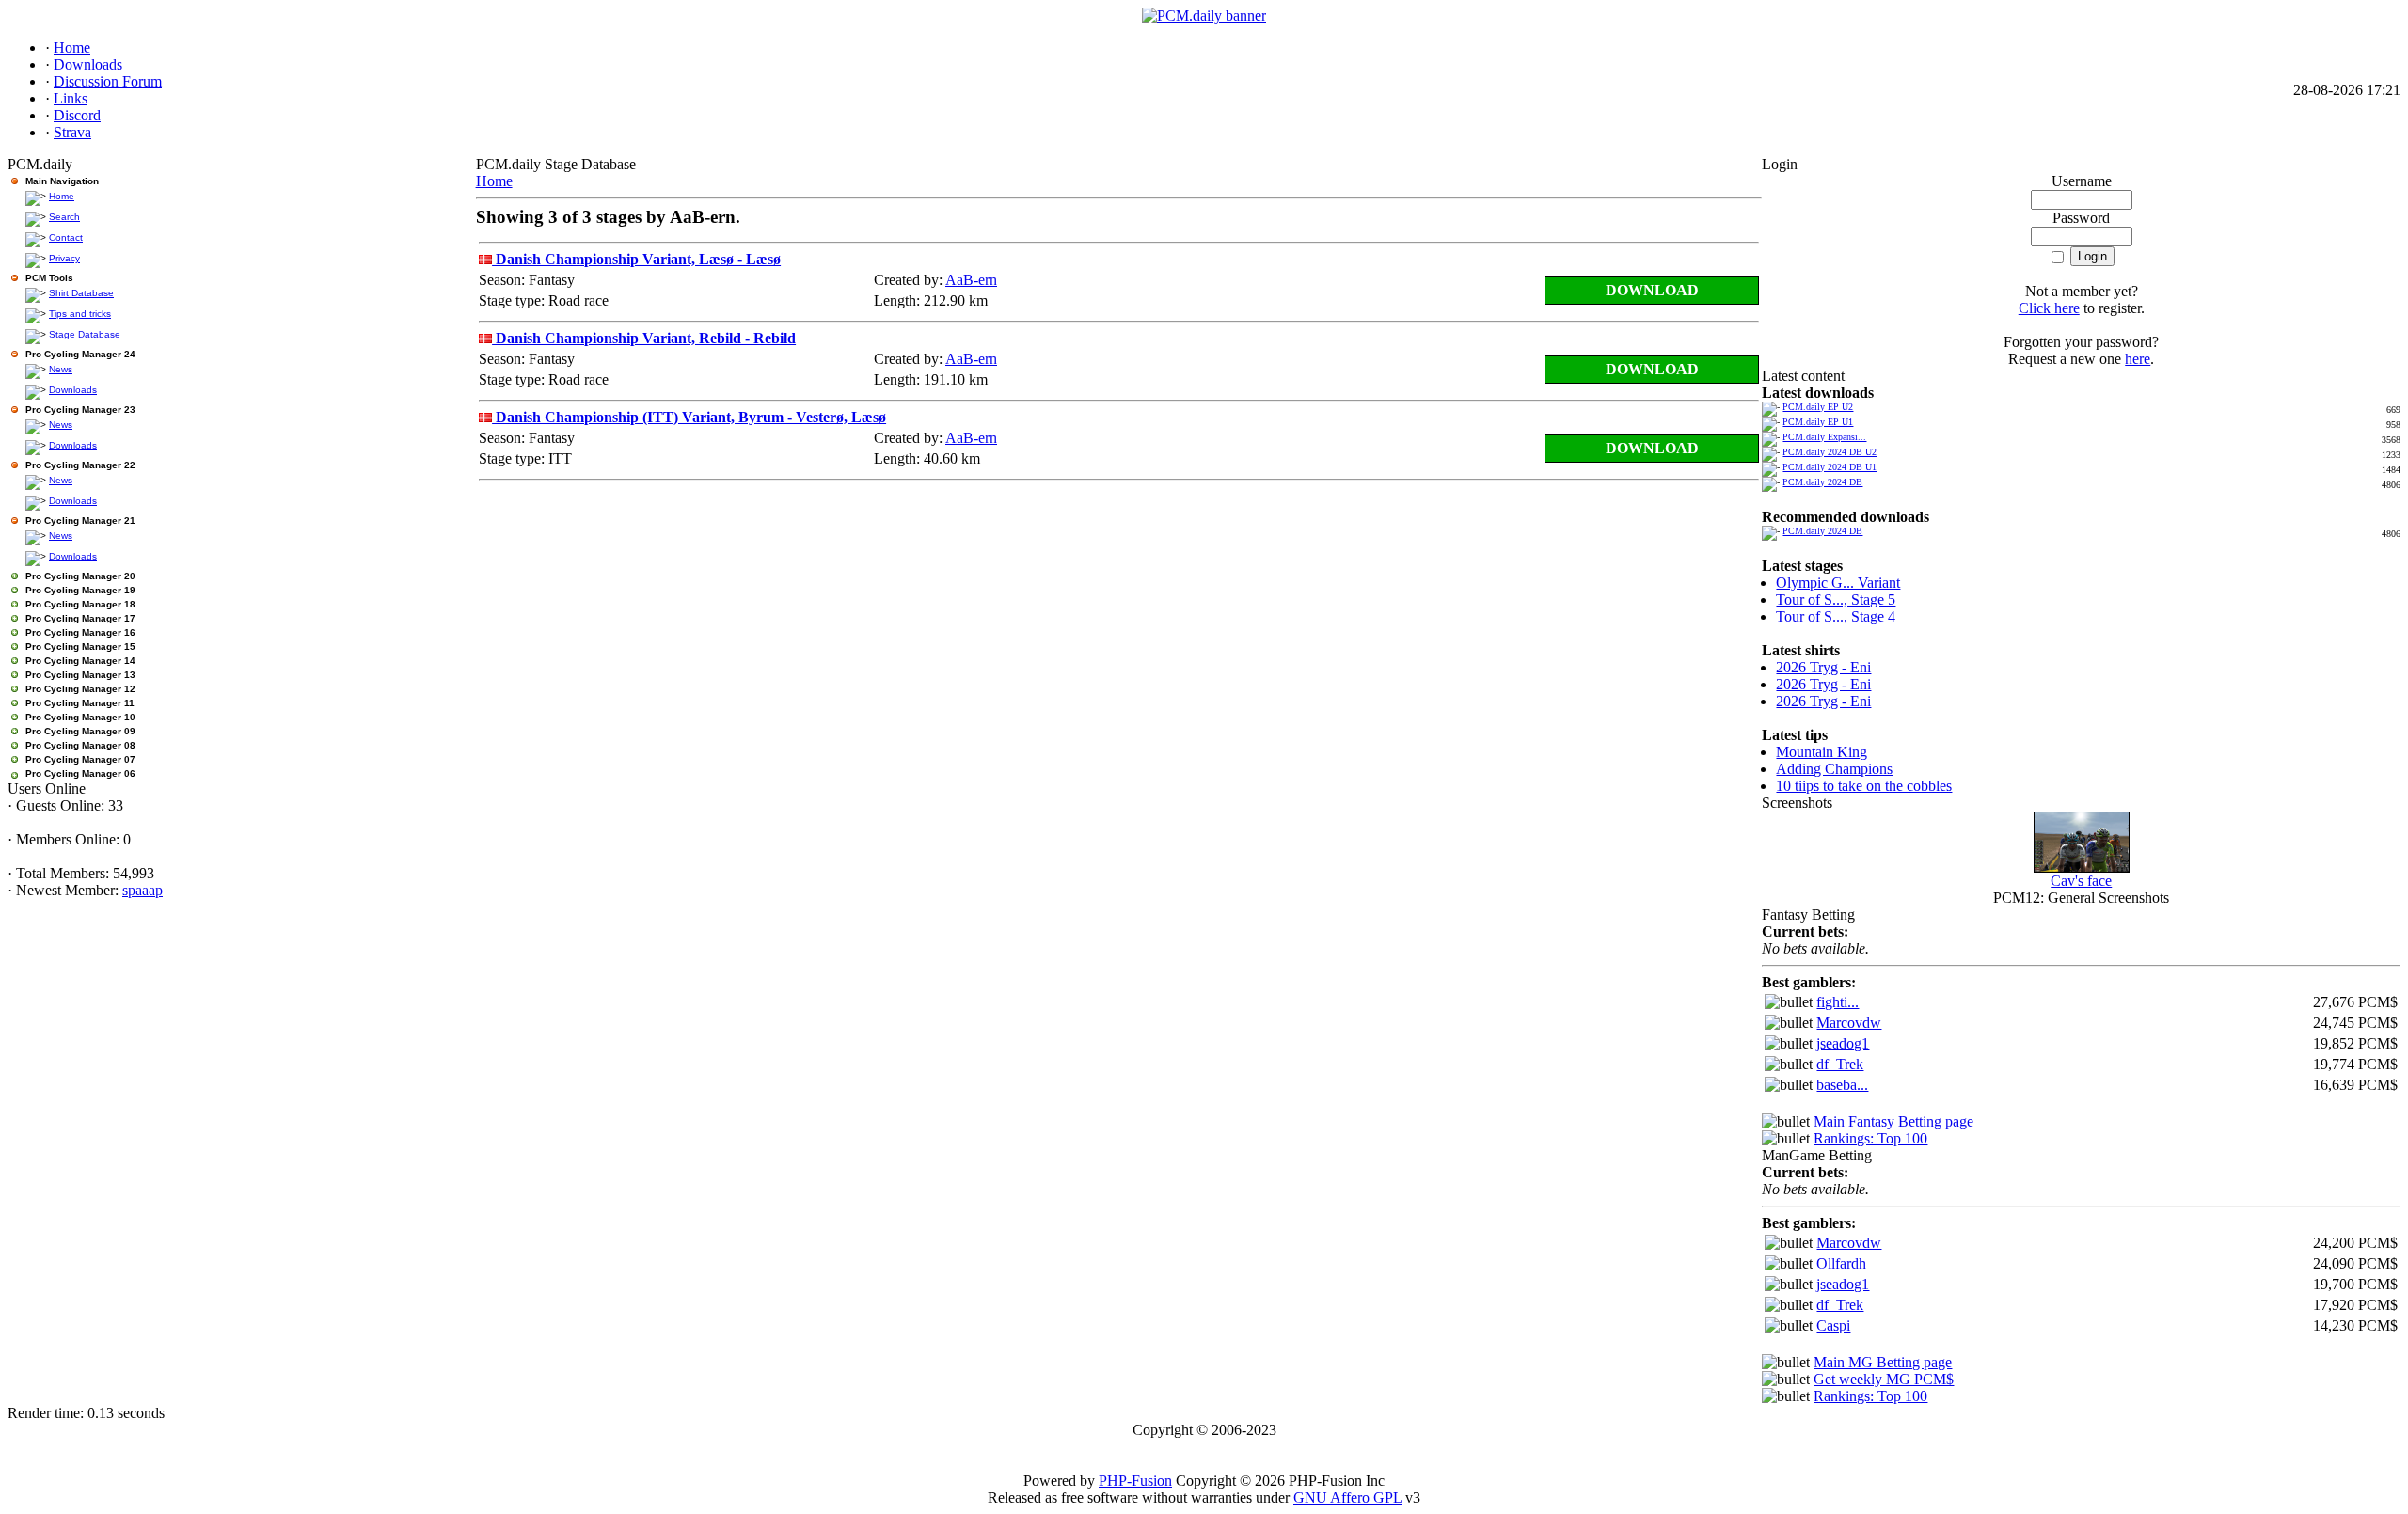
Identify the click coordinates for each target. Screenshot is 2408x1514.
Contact (66, 237)
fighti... (1838, 1002)
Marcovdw (1849, 1023)
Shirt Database (81, 293)
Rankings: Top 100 (1870, 1138)
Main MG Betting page (1883, 1362)
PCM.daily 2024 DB (1822, 482)
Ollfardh (1841, 1263)
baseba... (1842, 1085)
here (2138, 359)
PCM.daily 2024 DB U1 (1830, 467)
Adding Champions (1834, 769)
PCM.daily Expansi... (1824, 437)
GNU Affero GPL (1347, 1498)
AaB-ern (971, 280)
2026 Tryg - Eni (1823, 667)
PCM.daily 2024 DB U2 (1830, 452)
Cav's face (2081, 881)
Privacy (64, 258)
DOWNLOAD (1652, 290)
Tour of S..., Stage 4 (1836, 616)
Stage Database (85, 334)
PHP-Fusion (1135, 1481)
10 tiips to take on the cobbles (1864, 786)
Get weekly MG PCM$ (1884, 1379)
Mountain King (1822, 752)
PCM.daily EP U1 (1818, 422)
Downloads (73, 390)
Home (62, 196)
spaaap (143, 890)
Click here (2049, 308)
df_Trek (1840, 1064)
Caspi (1833, 1325)
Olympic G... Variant (1838, 583)
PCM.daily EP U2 (1818, 407)
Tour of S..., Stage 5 (1836, 599)
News (61, 369)
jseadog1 (1843, 1043)
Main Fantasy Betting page (1893, 1121)
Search (64, 217)
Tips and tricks (80, 314)
